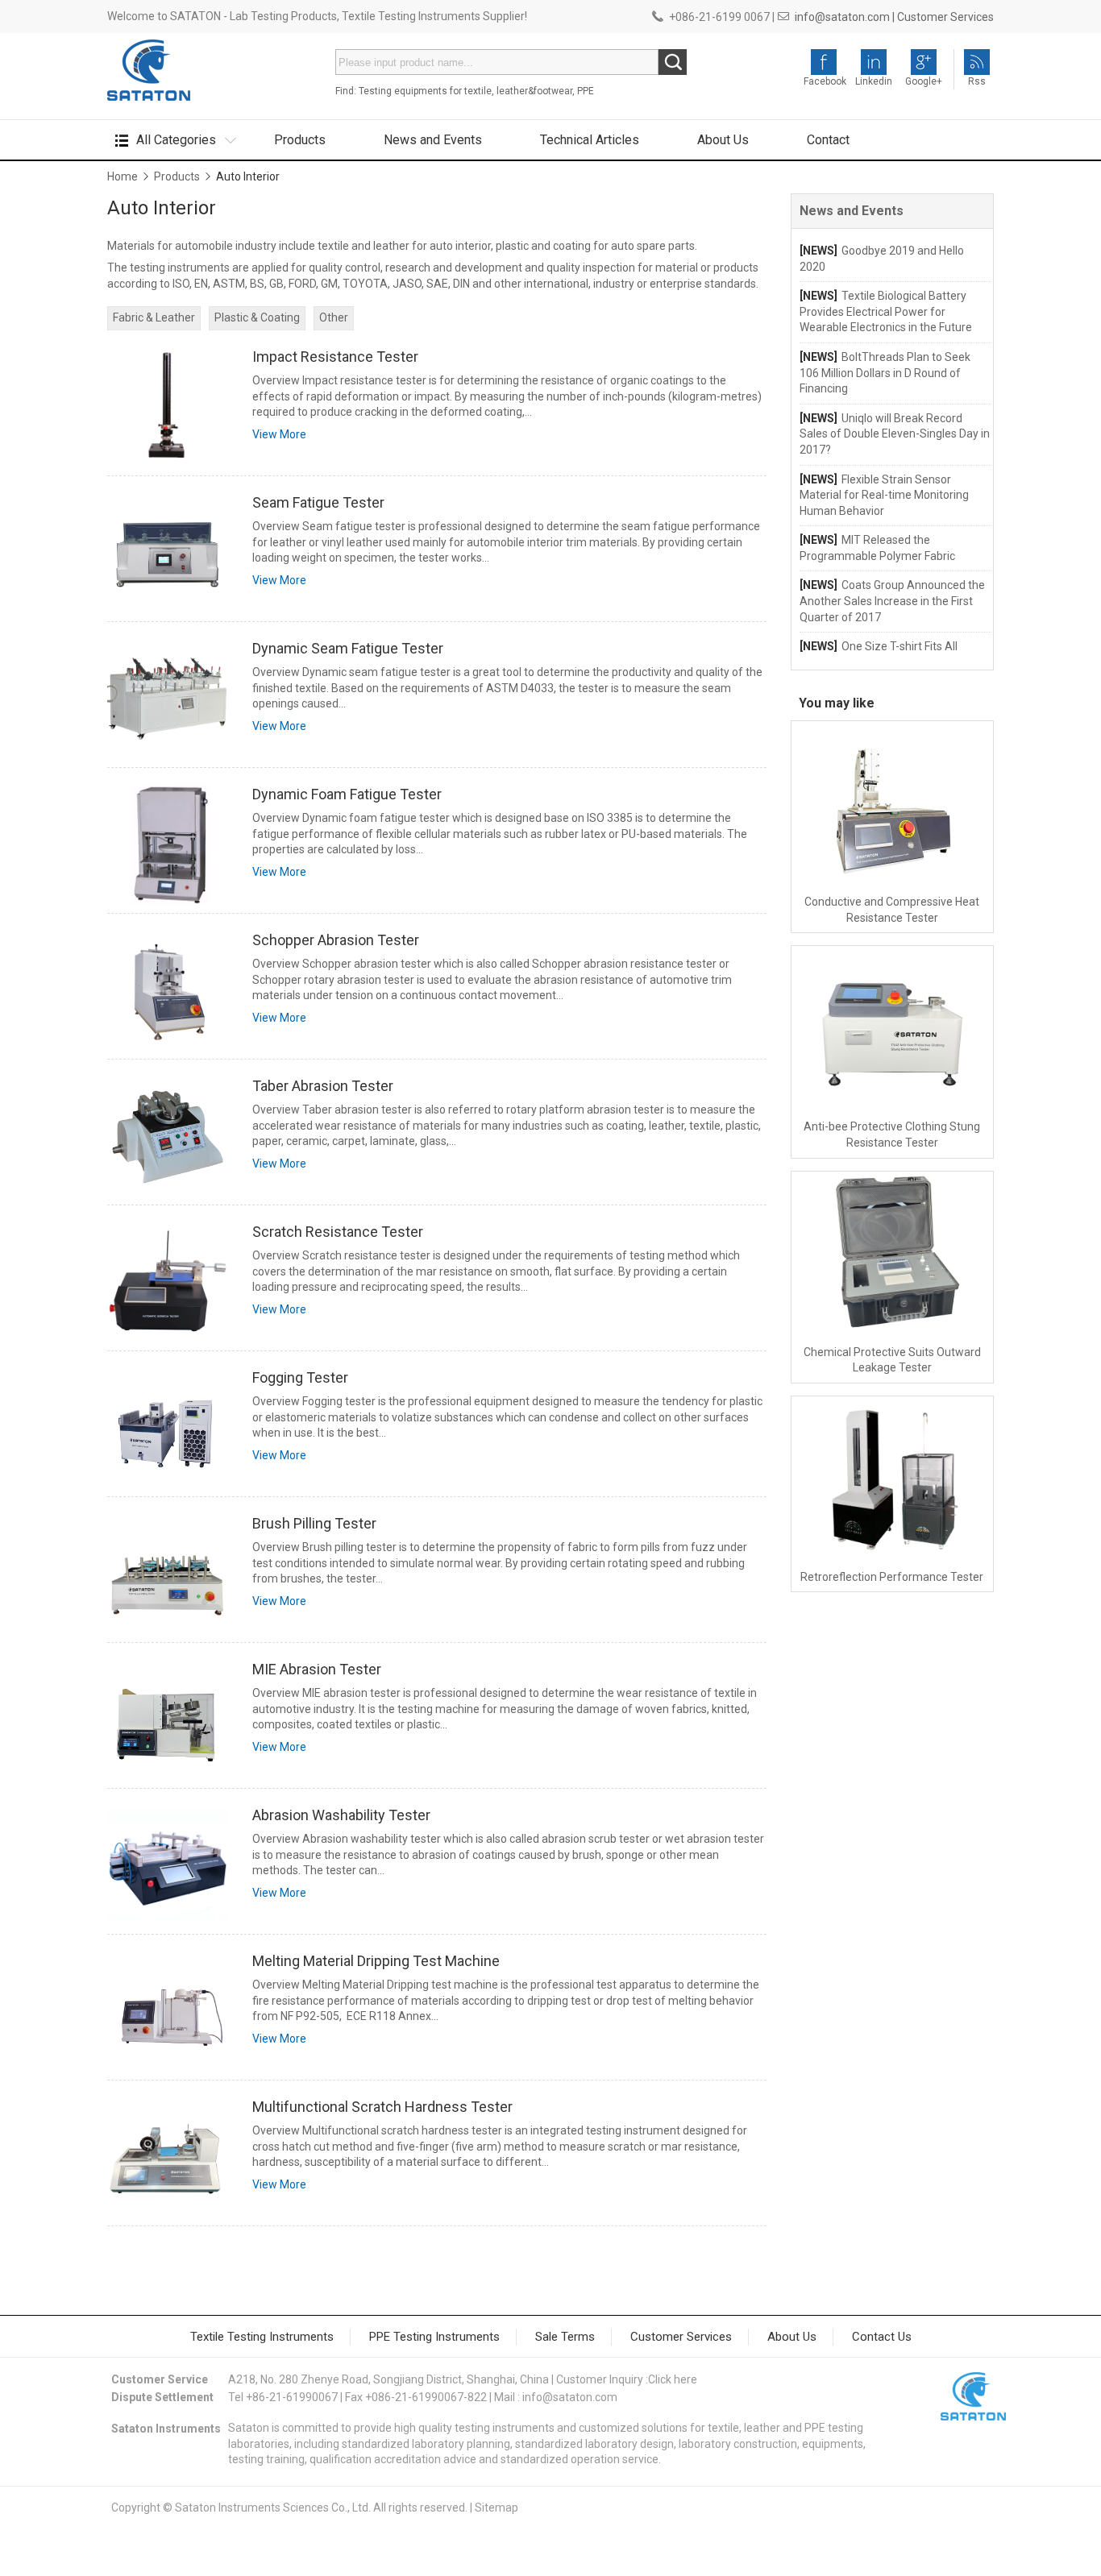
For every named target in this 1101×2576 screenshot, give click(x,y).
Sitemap (496, 2508)
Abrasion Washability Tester (341, 1815)
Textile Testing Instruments (262, 2337)
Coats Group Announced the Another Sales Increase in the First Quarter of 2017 (892, 601)
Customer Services (945, 17)
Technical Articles (590, 140)
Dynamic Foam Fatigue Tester (347, 794)
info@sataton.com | (845, 17)
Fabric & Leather (154, 317)
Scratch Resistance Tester (338, 1232)
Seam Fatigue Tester (318, 502)
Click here (673, 2379)
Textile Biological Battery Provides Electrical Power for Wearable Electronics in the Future (886, 311)
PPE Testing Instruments (434, 2337)
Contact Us (882, 2337)
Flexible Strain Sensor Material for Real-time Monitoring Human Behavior (884, 495)
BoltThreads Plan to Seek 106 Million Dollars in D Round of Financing (885, 373)
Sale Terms (565, 2337)
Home (123, 176)
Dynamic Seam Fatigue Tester (348, 648)
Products (300, 140)
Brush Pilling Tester (314, 1523)
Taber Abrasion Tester (323, 1086)
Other (334, 317)
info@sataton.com (570, 2397)
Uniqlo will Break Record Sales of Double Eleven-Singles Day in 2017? (895, 434)
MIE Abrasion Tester (317, 1669)
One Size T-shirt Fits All (899, 646)
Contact (828, 140)
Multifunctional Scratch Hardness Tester (382, 2107)
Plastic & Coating (257, 317)
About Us (723, 140)
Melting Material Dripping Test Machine (376, 1961)
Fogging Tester (300, 1377)
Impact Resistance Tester (335, 357)
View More (279, 434)
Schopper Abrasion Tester (336, 940)
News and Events (433, 140)
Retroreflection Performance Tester (892, 1577)
